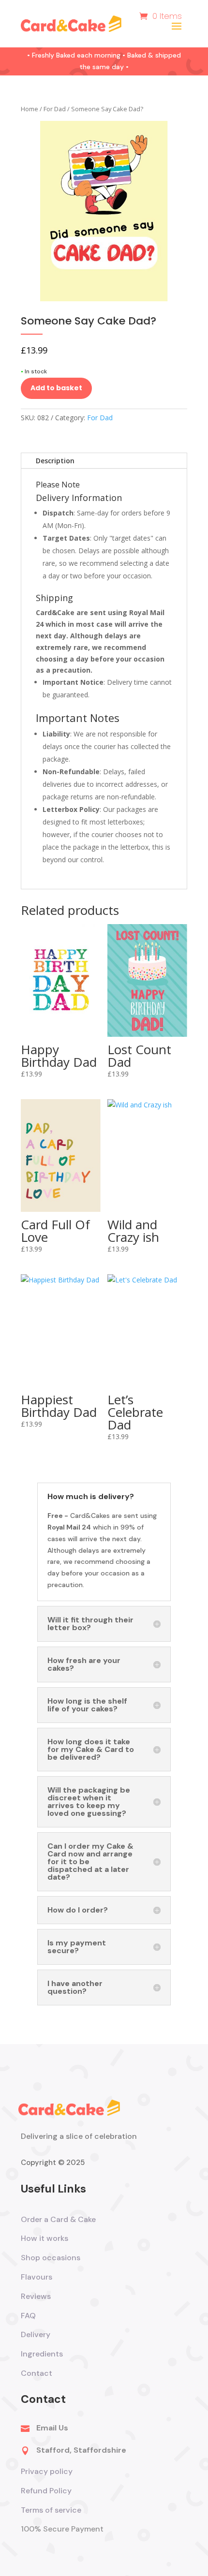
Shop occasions (51, 2258)
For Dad (55, 109)
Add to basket (56, 388)
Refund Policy (46, 2491)
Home (30, 109)
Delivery (36, 2334)
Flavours (37, 2277)
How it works (45, 2238)
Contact (37, 2373)
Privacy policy (47, 2471)
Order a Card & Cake (58, 2219)
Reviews (36, 2296)
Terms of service (52, 2510)
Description (55, 461)
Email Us (52, 2428)
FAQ (28, 2316)
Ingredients (42, 2354)
